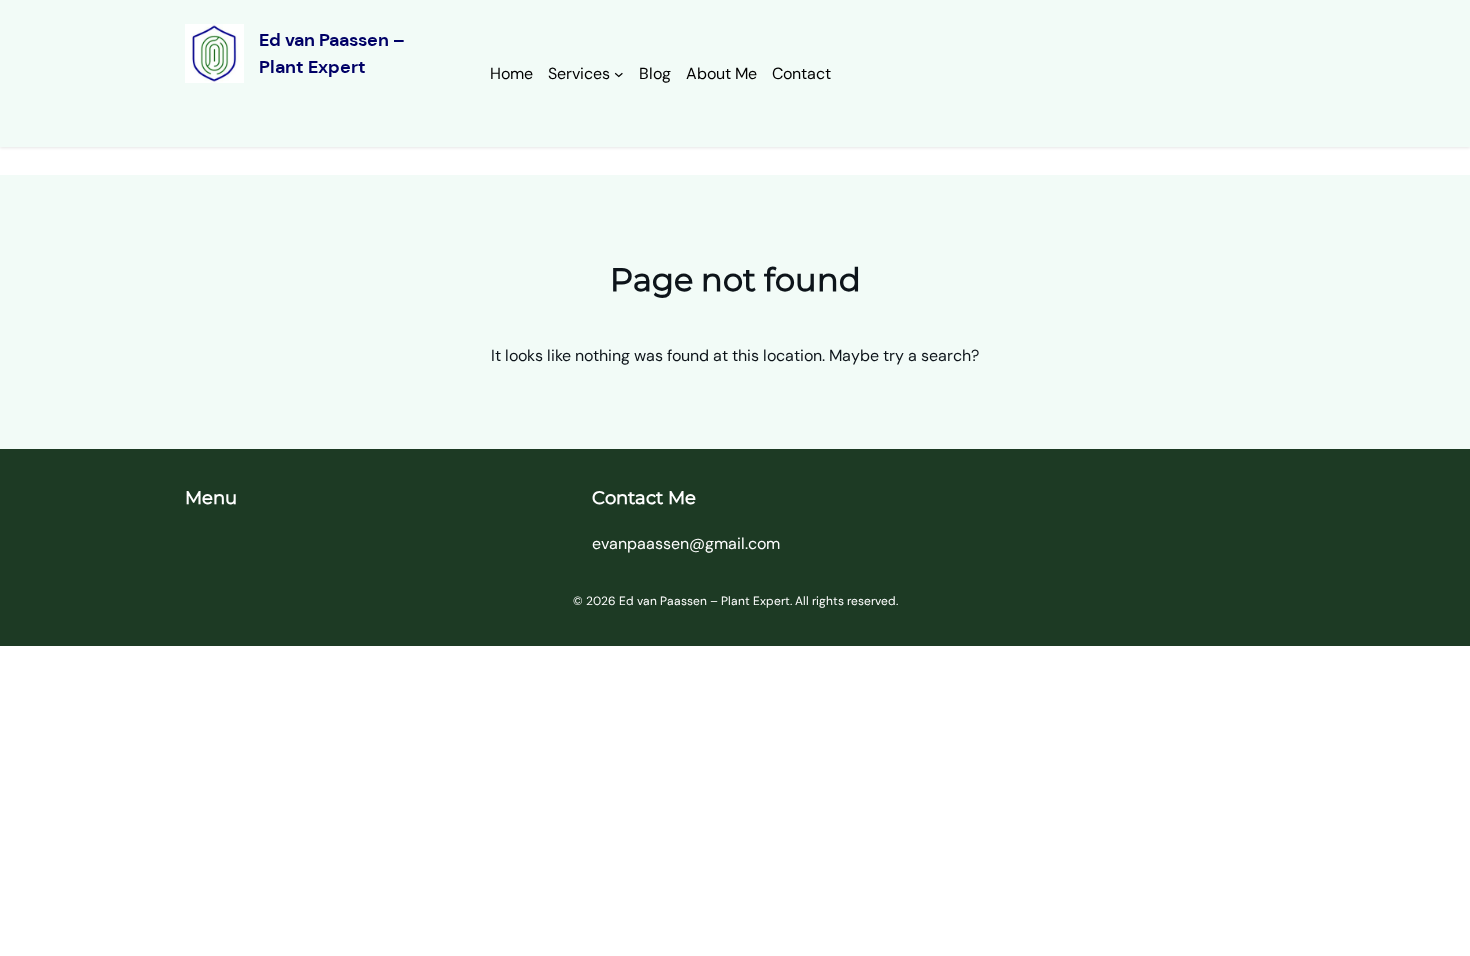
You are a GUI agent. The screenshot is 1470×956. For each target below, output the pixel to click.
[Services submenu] (619, 74)
